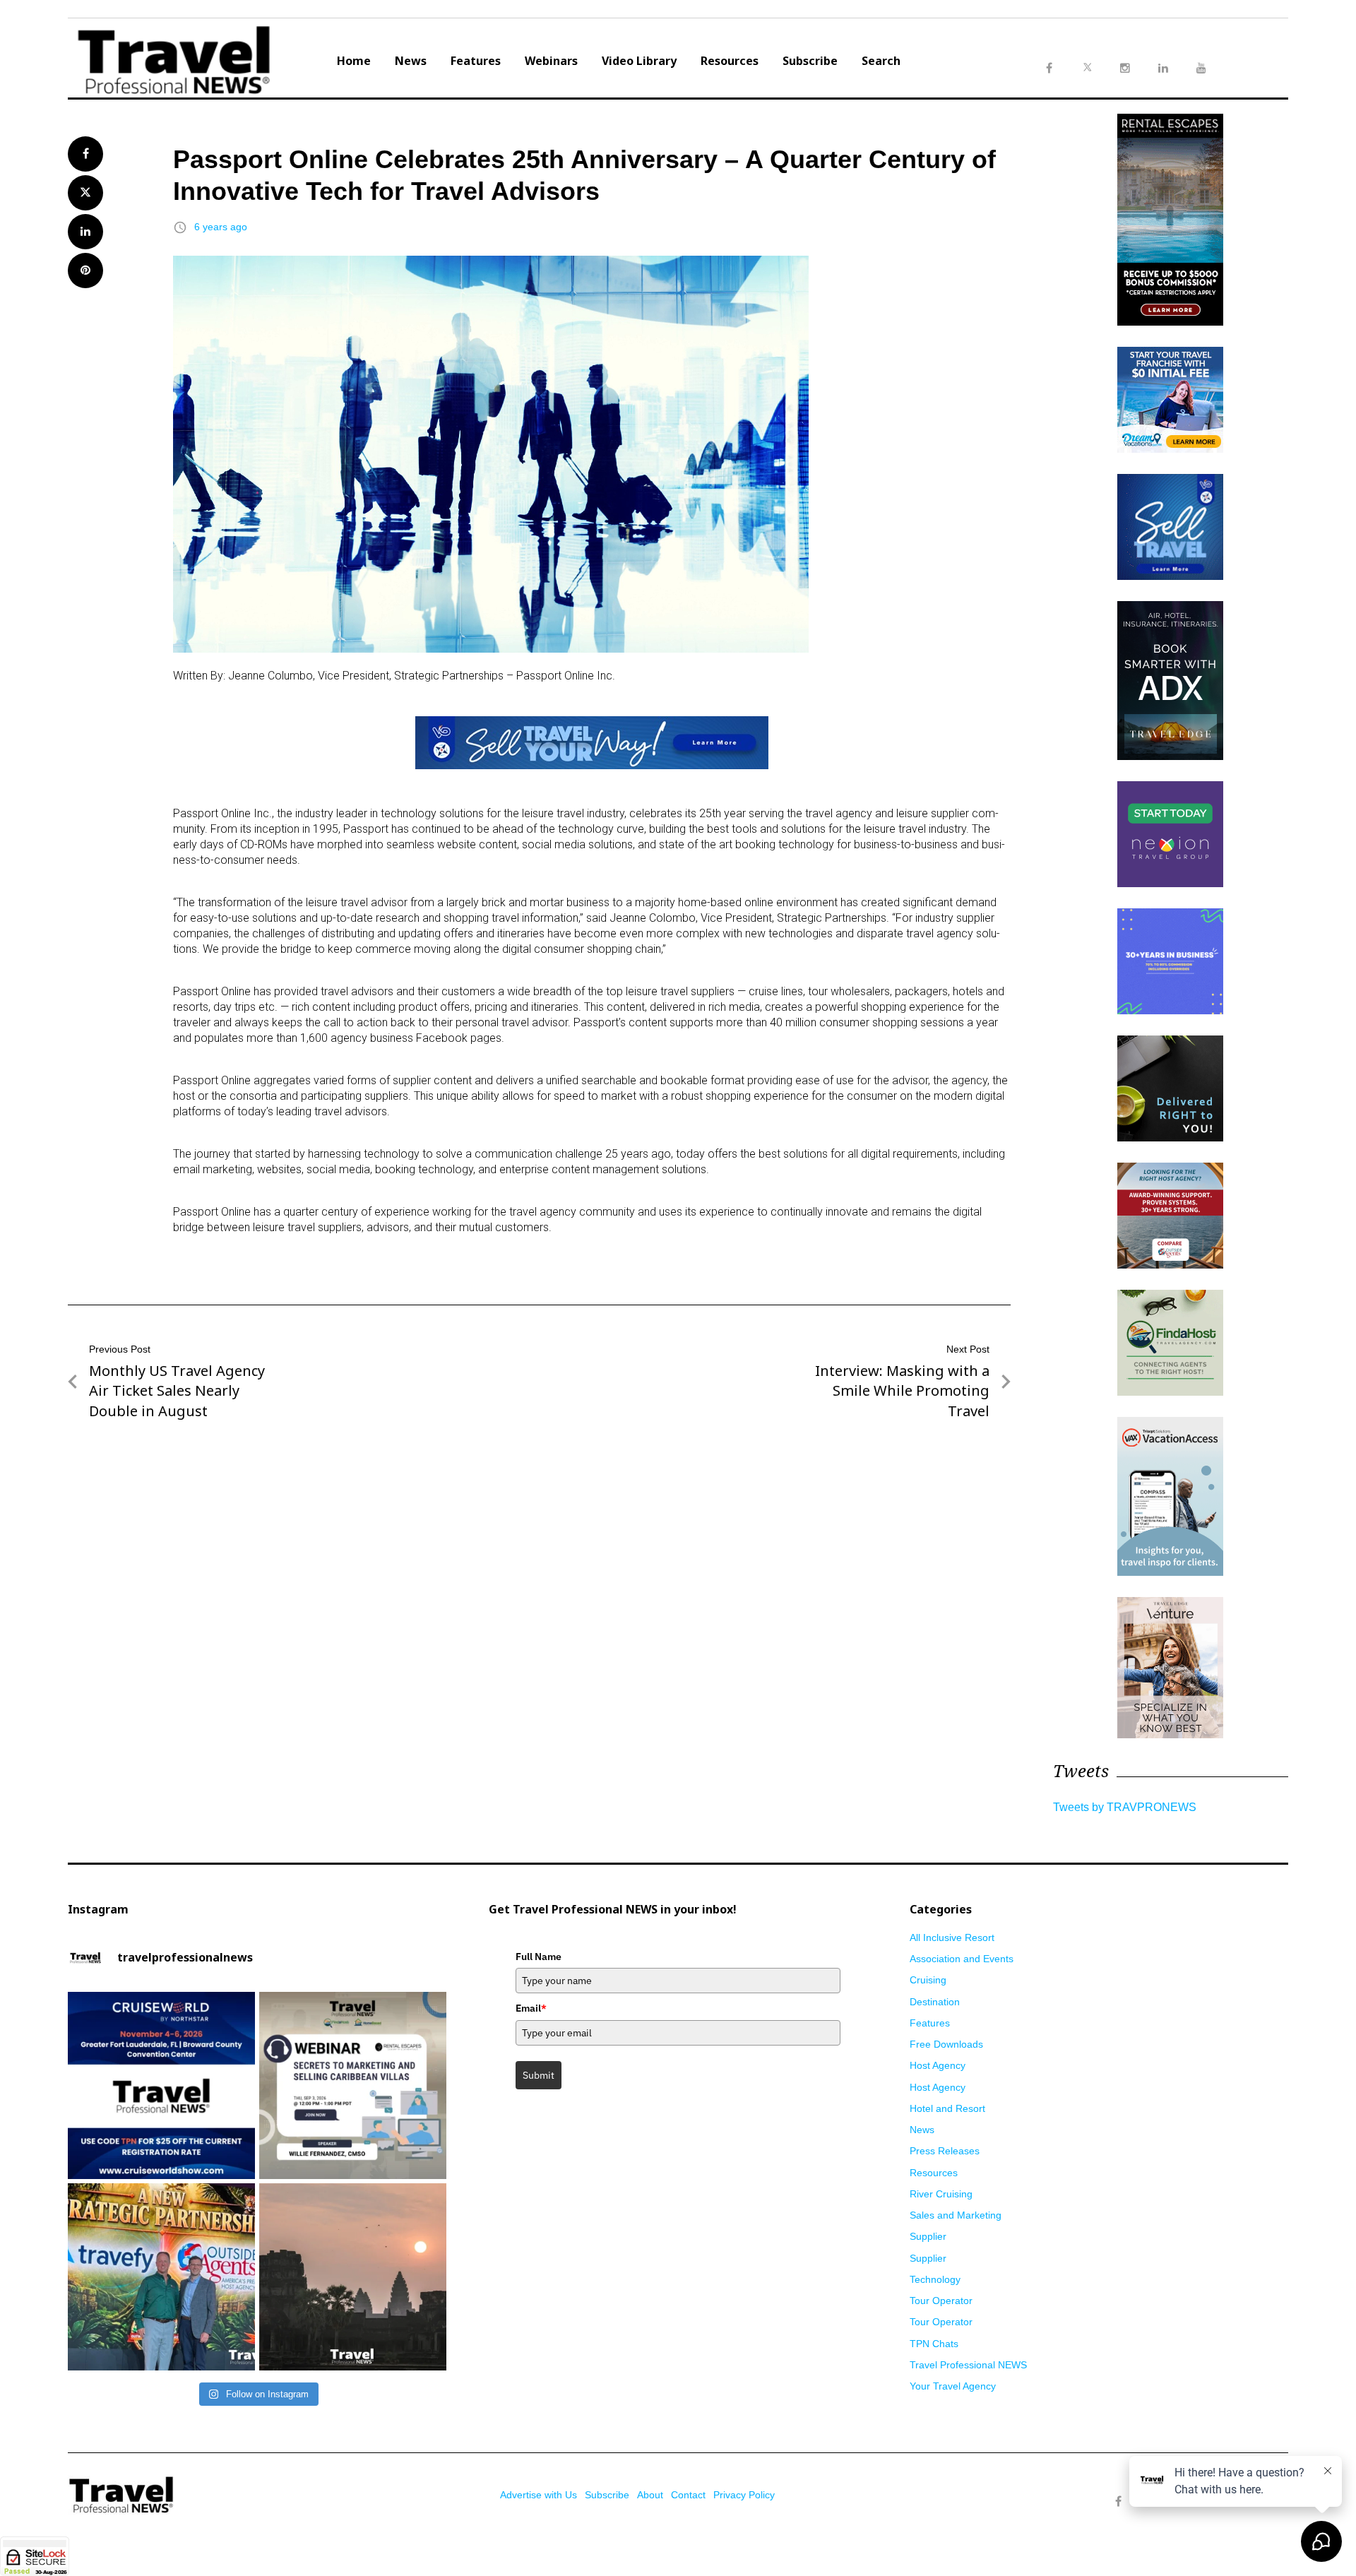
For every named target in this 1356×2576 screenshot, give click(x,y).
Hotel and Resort (947, 2108)
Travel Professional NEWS (968, 2365)
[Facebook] (1118, 2502)
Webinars (551, 61)
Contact (688, 2495)
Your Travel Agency (953, 2386)
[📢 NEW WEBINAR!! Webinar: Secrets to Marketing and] (353, 2085)
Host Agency (938, 2065)
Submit (539, 2075)
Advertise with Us (539, 2495)
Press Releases (945, 2151)
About (650, 2495)
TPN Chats (934, 2344)
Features (476, 61)
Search (881, 61)
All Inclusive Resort (952, 1937)
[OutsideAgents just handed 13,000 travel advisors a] (161, 2277)
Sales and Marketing (956, 2215)
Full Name (539, 1957)
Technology (935, 2279)
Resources (730, 61)
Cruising (928, 1980)
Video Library (639, 61)
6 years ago (221, 227)
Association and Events (962, 1959)
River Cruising (941, 2194)
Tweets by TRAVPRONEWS (1125, 1807)
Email (531, 2008)
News (411, 61)
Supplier (928, 2236)
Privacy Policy (744, 2495)
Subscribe (810, 61)
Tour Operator (941, 2301)
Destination (935, 2002)
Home (354, 61)
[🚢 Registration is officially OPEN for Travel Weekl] (161, 2085)
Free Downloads (946, 2044)
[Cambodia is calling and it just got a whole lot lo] (353, 2277)
